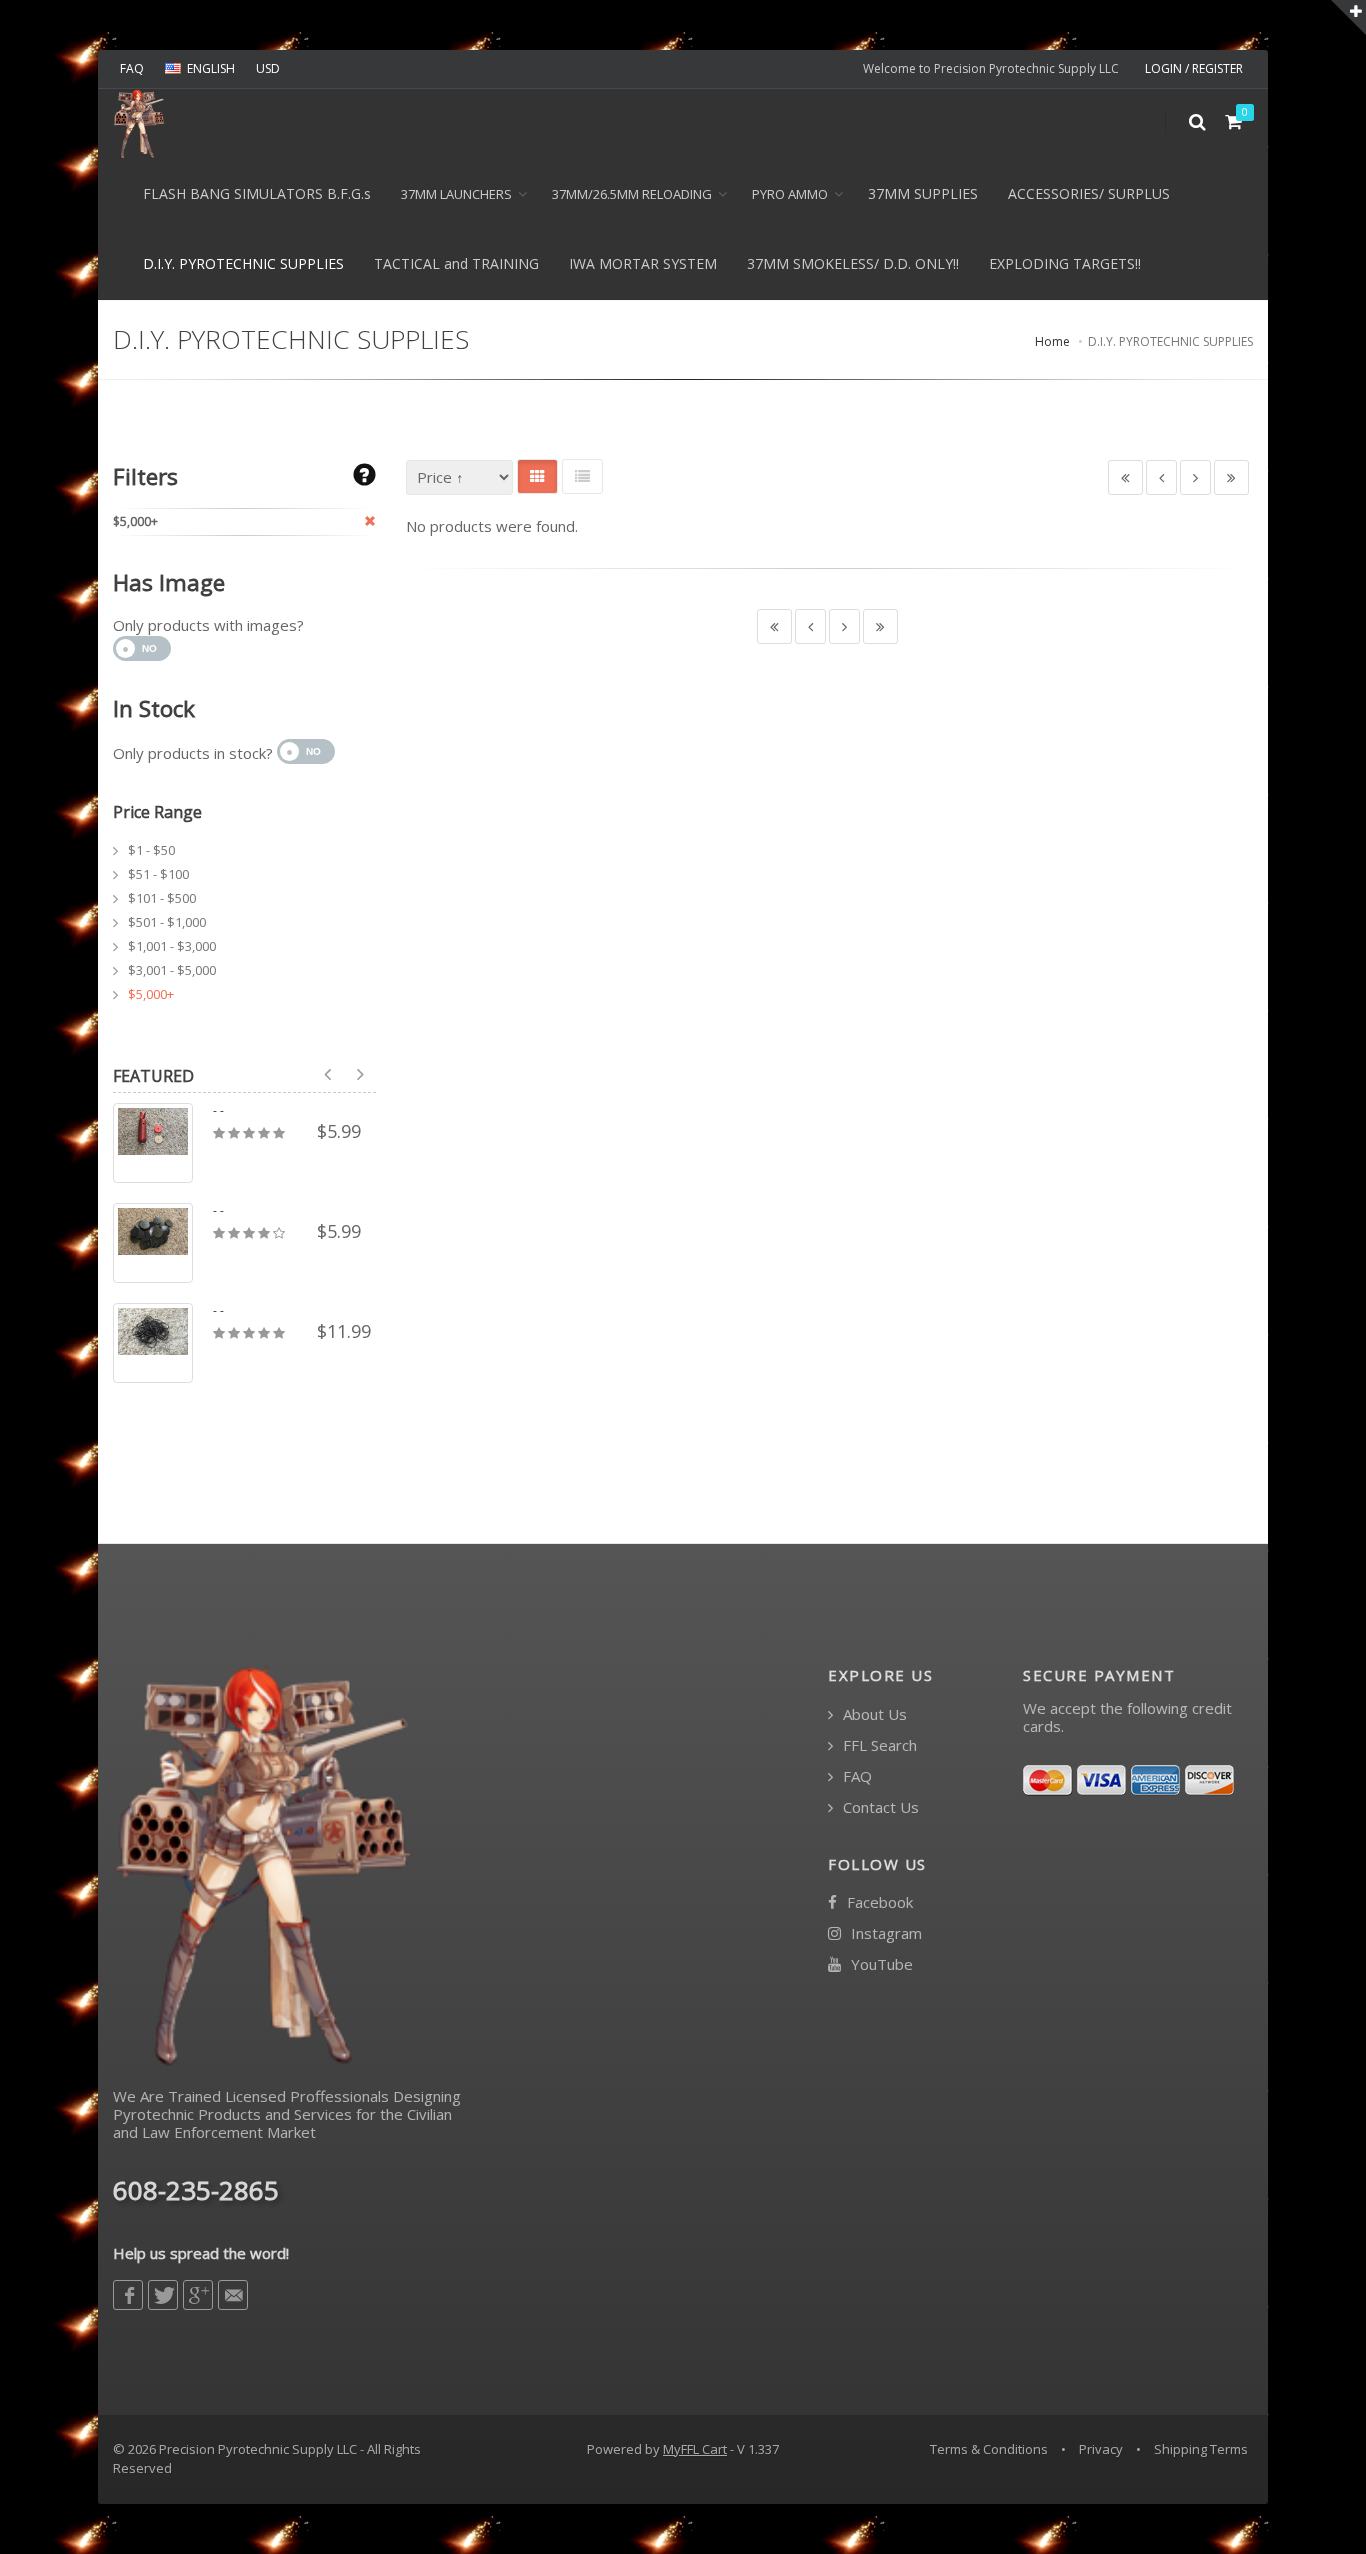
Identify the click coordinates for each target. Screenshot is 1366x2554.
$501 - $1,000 (167, 922)
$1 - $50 (151, 850)
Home (1052, 341)
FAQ (132, 68)
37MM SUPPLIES (923, 193)
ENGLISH (211, 68)
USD (268, 68)
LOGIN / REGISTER (1194, 68)
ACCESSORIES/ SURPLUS (1089, 193)
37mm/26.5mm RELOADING (632, 194)
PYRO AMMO (790, 194)
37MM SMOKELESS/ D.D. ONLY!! (853, 263)
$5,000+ (151, 994)
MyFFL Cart (695, 2449)
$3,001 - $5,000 (172, 970)
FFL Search (878, 1745)
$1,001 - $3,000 (172, 946)
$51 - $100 (158, 874)
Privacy (1101, 2449)
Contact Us (879, 1807)
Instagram (884, 1933)
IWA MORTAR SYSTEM (643, 263)
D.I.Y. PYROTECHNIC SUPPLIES (243, 263)
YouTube (880, 1964)
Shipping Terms (1201, 2449)
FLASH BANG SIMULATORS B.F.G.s (257, 193)
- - (218, 1111)
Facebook (878, 1902)
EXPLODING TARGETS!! (1065, 263)
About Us (873, 1714)
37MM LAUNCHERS (456, 194)
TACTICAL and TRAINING (456, 263)
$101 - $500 (162, 898)
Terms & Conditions (989, 2449)
